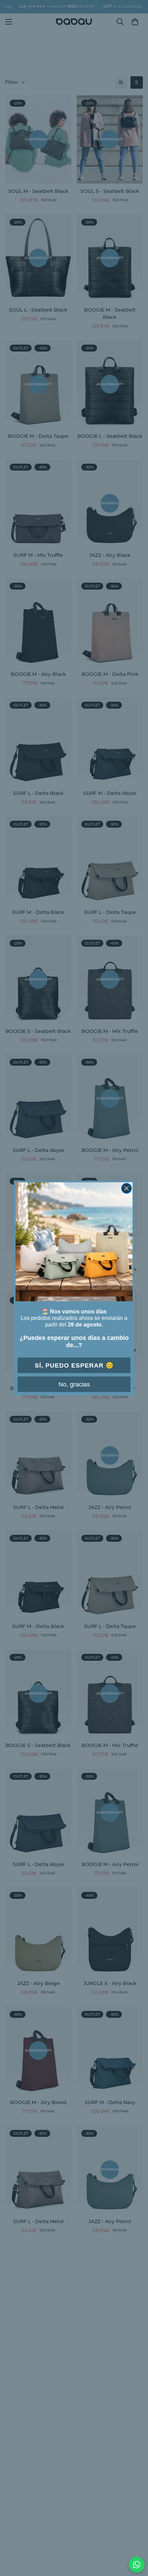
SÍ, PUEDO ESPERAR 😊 (74, 1365)
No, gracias (74, 1384)
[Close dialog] (126, 1188)
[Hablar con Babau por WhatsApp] (137, 2565)
